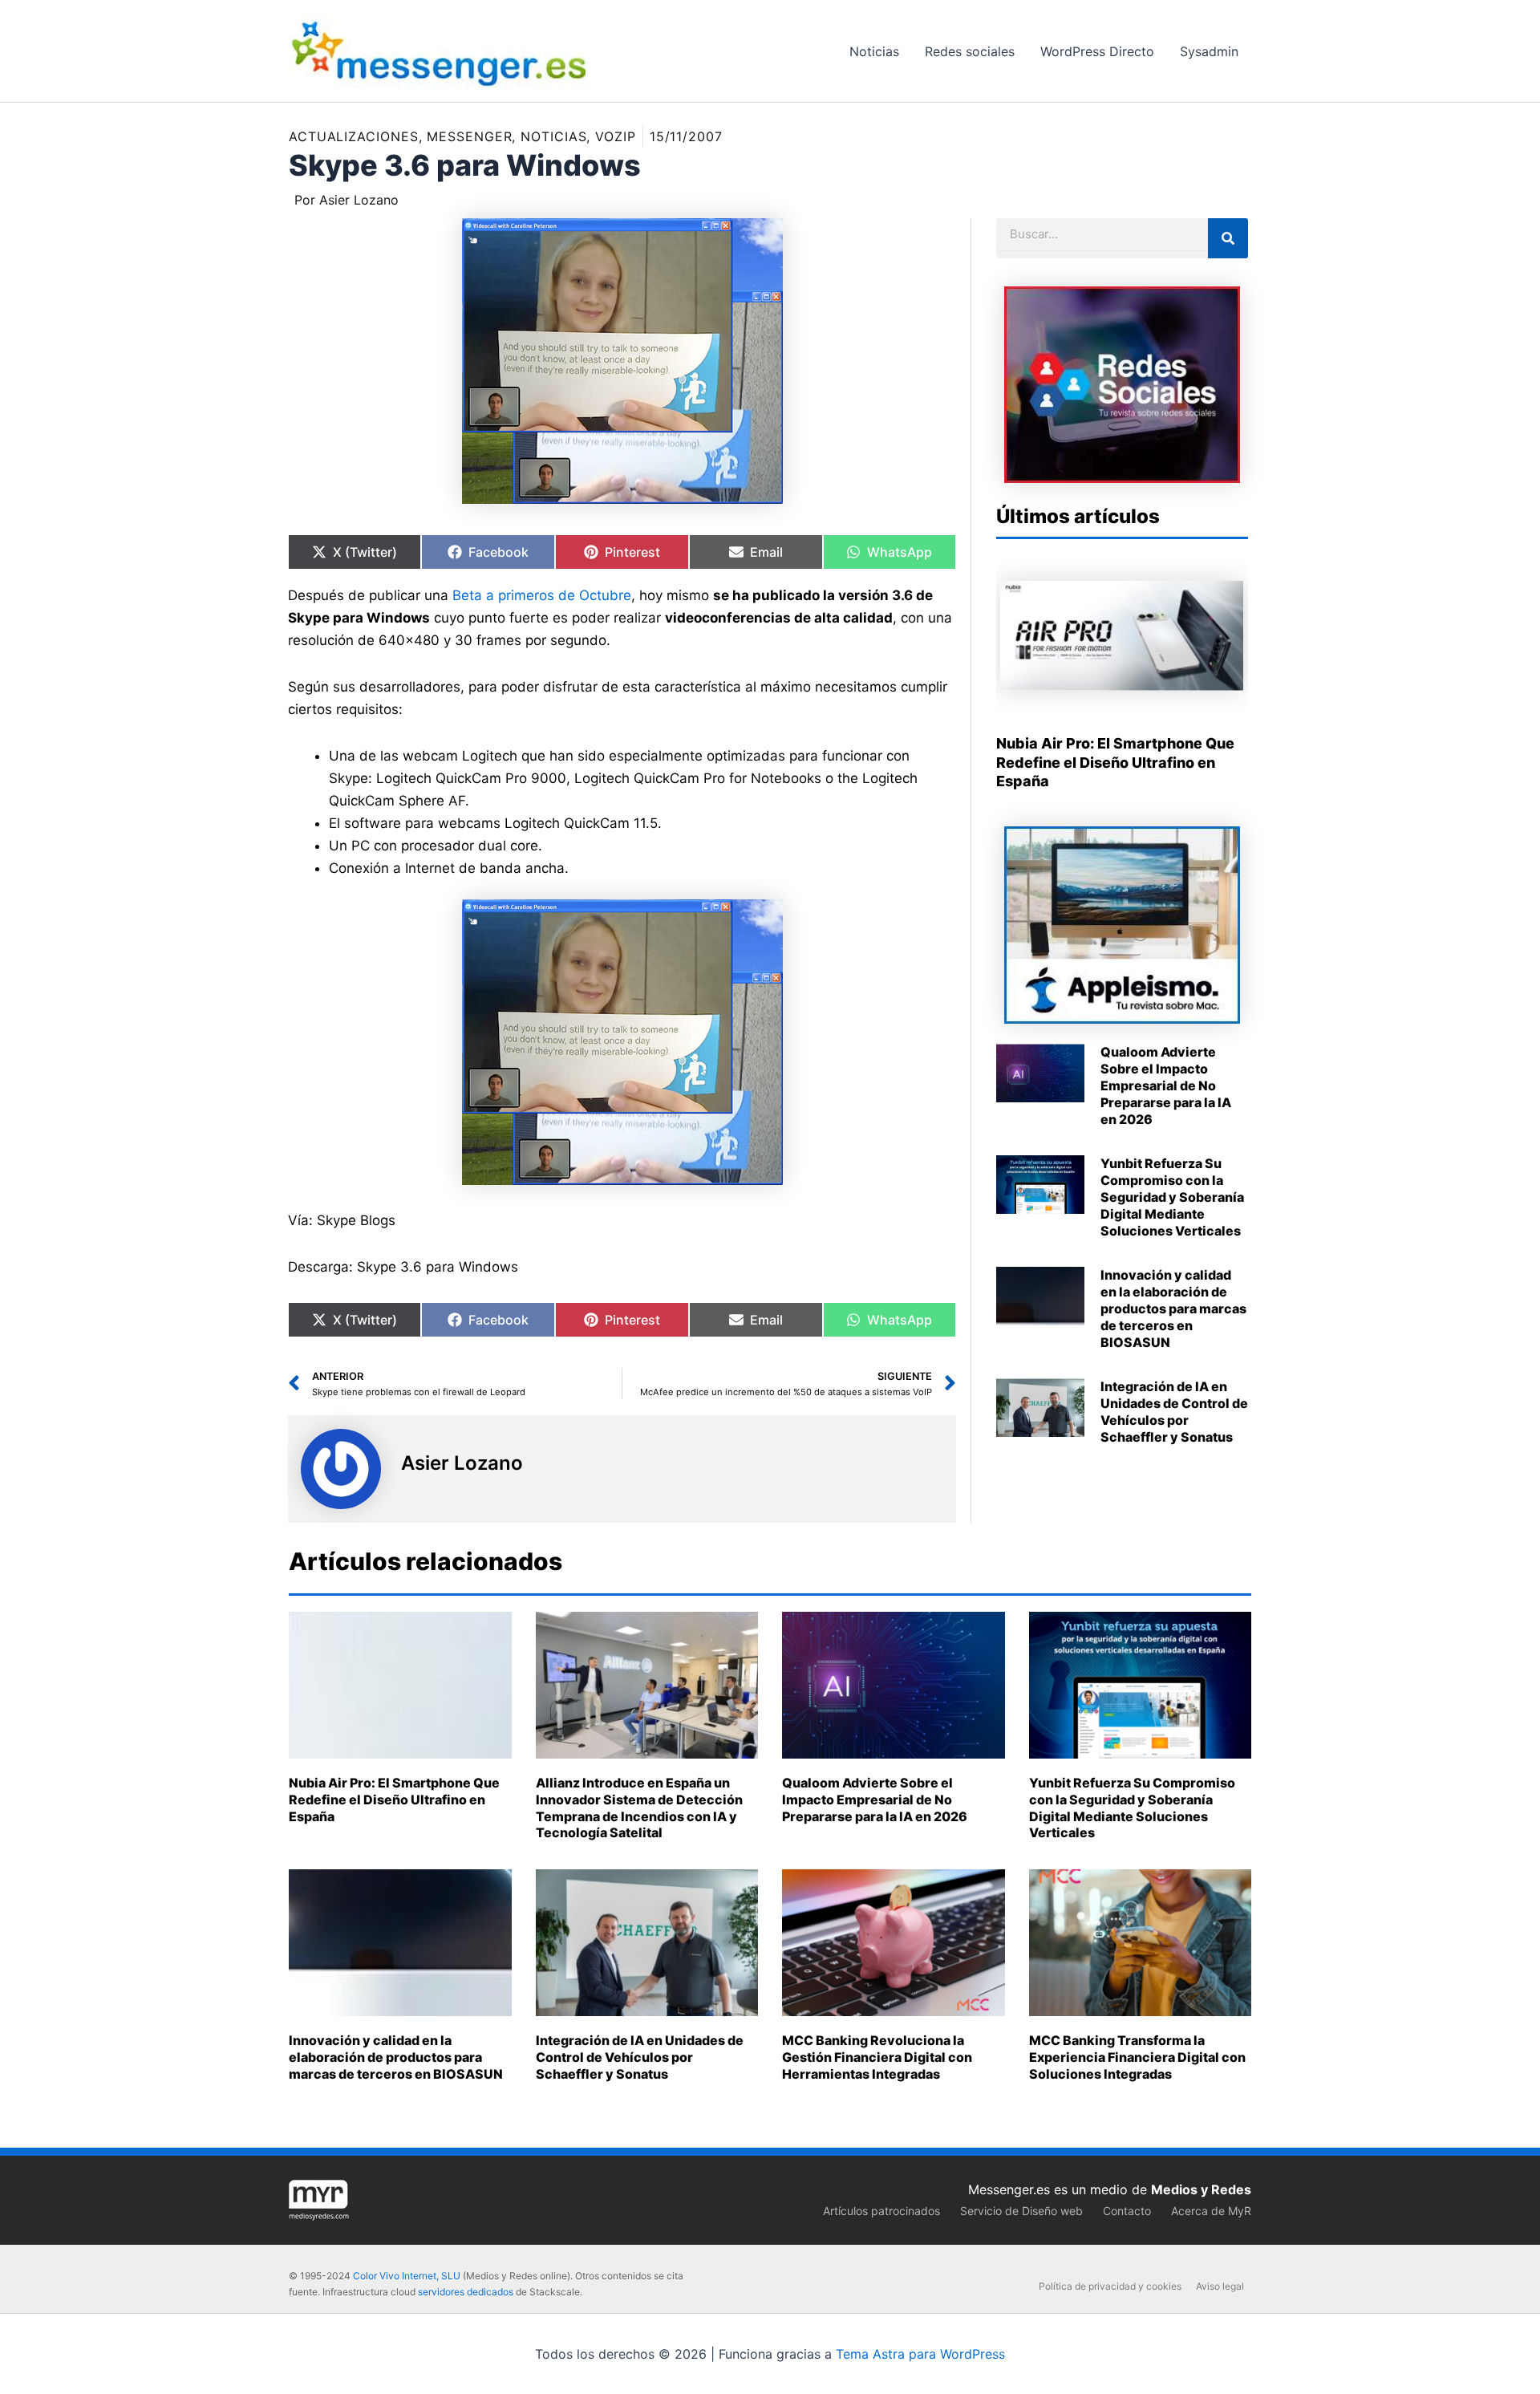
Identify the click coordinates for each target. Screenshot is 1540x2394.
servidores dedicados (466, 2292)
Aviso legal (1220, 2286)
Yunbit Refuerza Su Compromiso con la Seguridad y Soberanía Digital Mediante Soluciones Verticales (1172, 1197)
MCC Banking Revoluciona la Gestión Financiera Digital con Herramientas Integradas (877, 2057)
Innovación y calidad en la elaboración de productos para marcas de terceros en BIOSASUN (1173, 1308)
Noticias (553, 136)
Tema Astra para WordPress (920, 2354)
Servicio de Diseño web (1021, 2211)
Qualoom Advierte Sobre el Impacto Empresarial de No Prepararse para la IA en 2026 (1166, 1085)
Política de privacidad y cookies (1110, 2286)
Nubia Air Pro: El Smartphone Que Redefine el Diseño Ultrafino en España (1115, 762)
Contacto (1127, 2211)
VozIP (616, 136)
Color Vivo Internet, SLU (407, 2276)
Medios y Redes (1201, 2189)
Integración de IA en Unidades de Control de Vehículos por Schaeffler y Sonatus (1174, 1411)
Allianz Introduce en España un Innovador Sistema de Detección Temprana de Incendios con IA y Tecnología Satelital (639, 1808)
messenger (469, 136)
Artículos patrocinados (881, 2211)
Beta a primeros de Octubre (542, 595)
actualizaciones (354, 136)
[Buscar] (1228, 238)
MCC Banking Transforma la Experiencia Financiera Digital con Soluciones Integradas (1137, 2057)
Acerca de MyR (1211, 2211)
